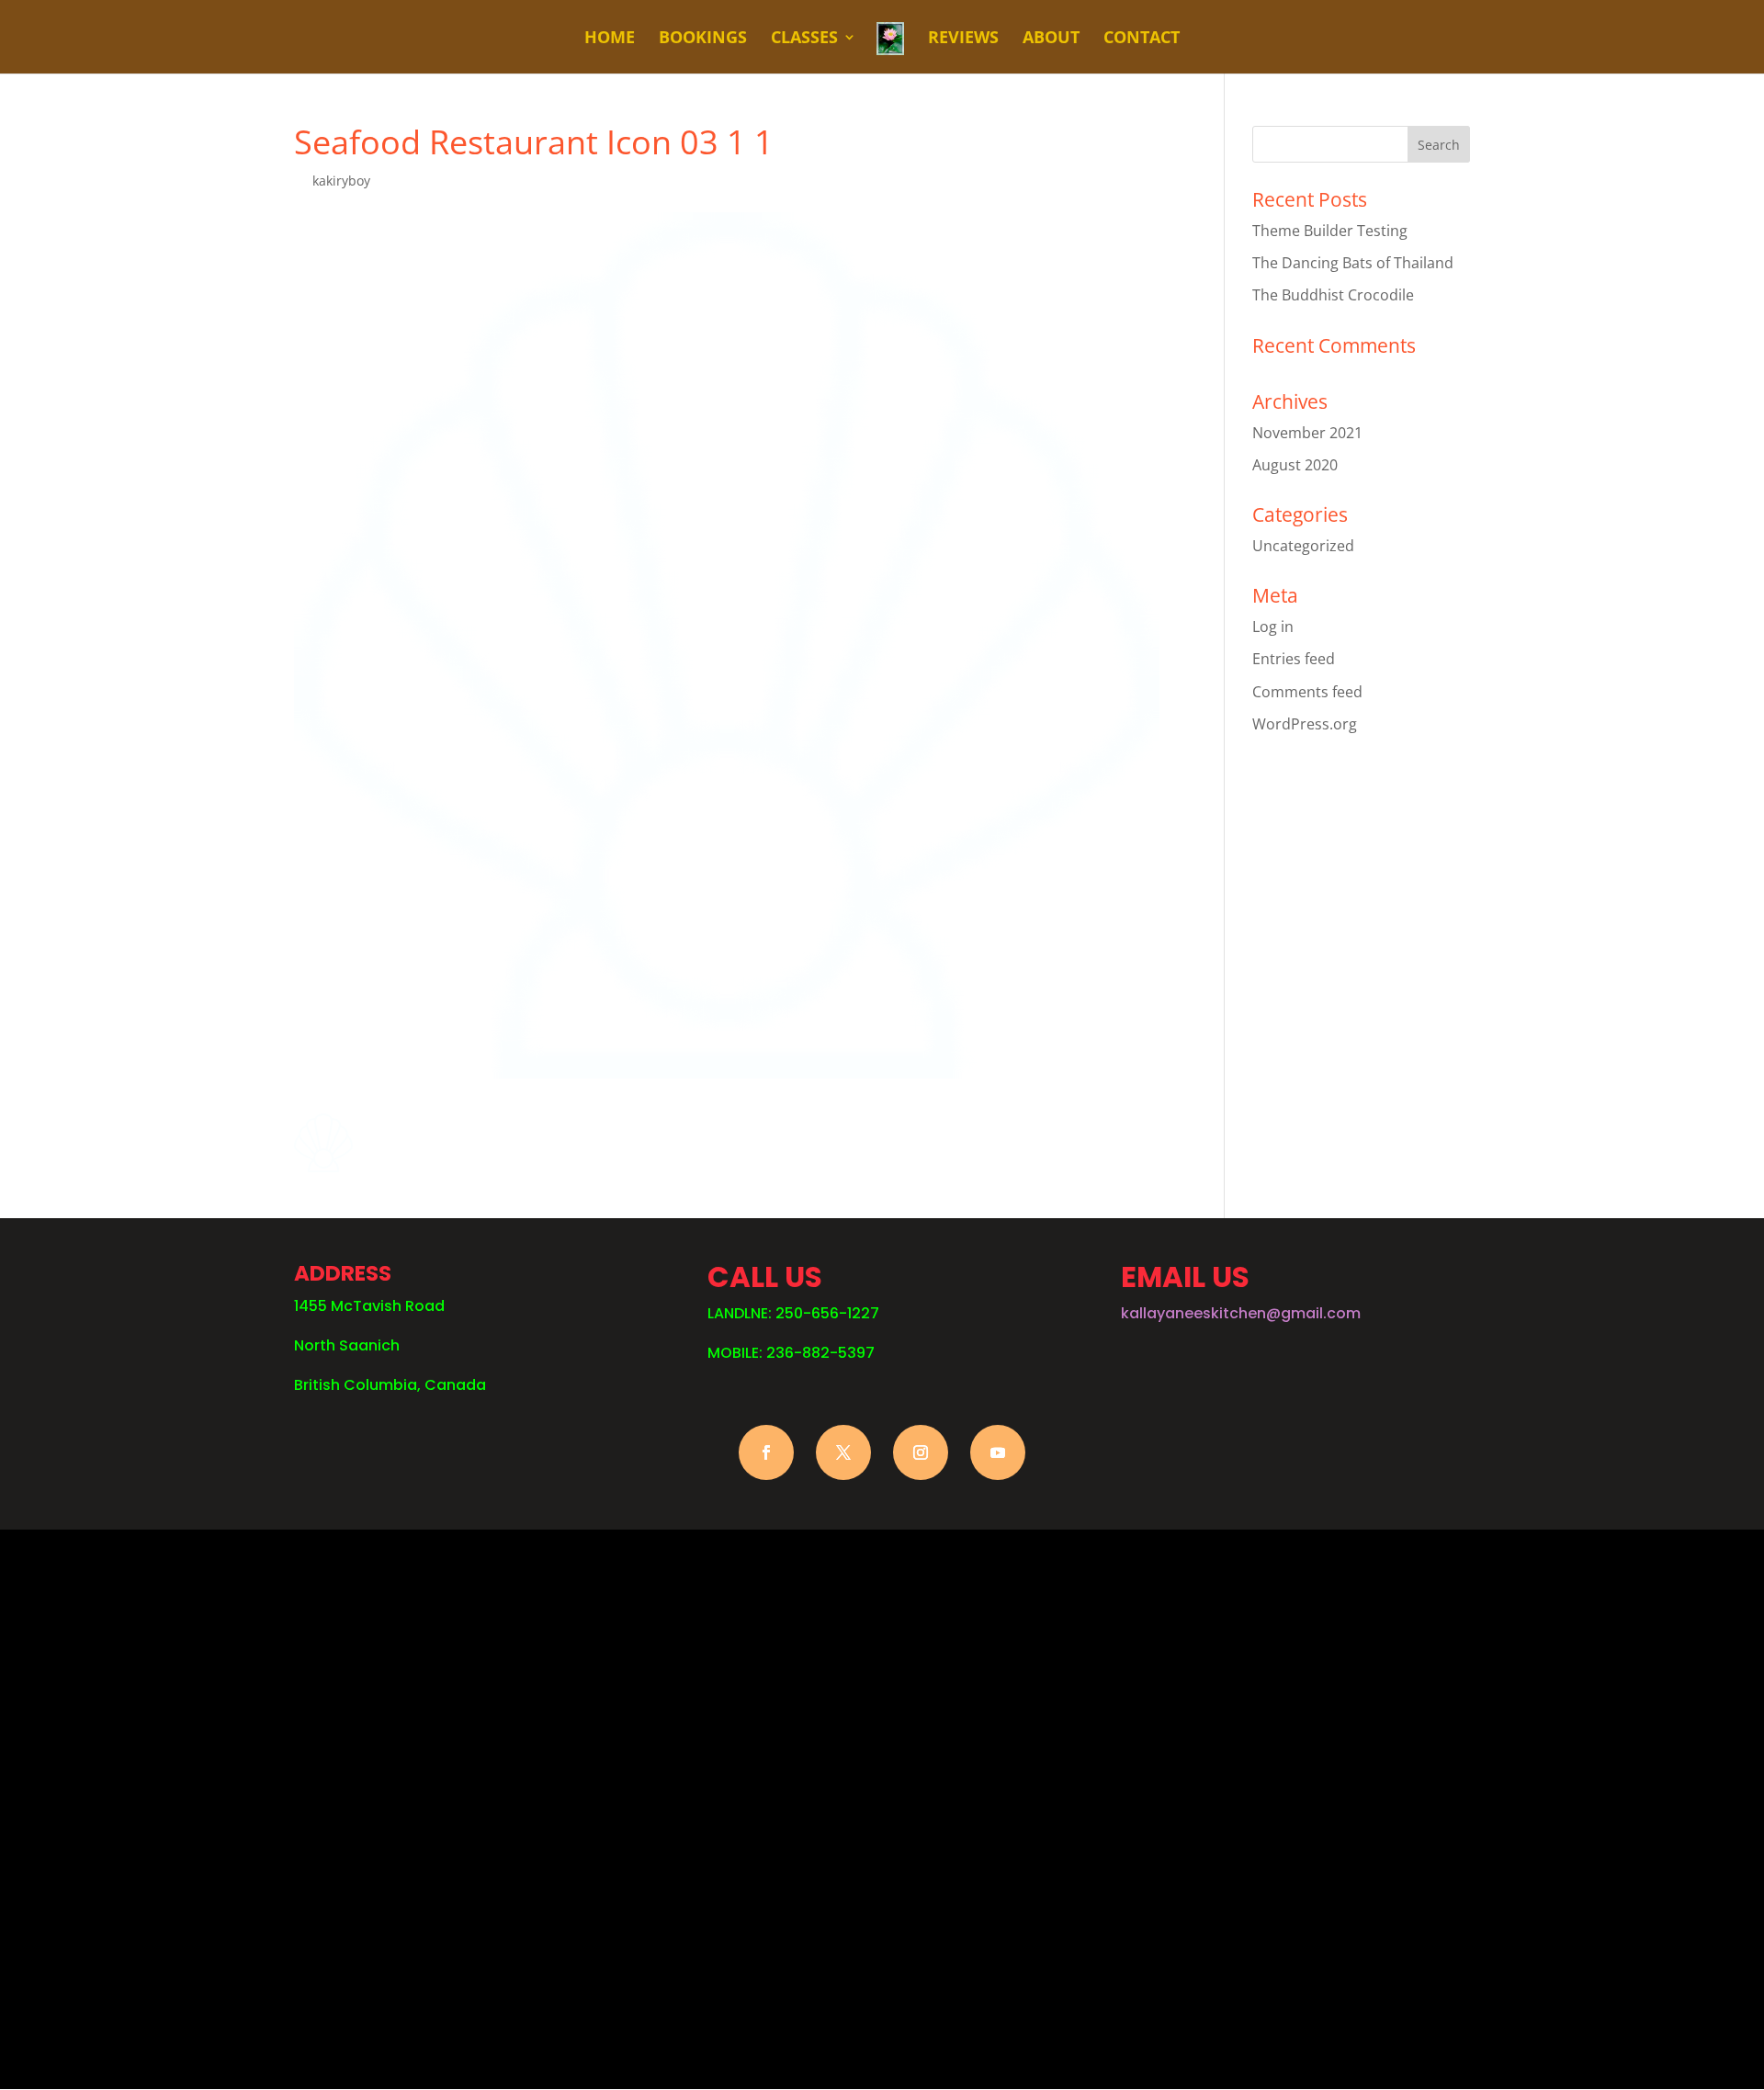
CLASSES (804, 39)
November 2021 (1307, 433)
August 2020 (1295, 465)
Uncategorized (1303, 546)
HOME (610, 39)
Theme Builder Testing (1330, 231)
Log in (1273, 627)
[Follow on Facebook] (766, 1452)
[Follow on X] (843, 1452)
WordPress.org (1305, 724)
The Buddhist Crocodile (1333, 295)
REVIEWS (963, 39)
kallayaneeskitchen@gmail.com (1241, 1313)
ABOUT (1051, 39)
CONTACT (1142, 39)
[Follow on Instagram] (921, 1452)
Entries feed (1294, 659)
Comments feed (1307, 692)
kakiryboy (341, 181)
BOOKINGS (703, 39)
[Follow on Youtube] (998, 1452)
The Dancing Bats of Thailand (1353, 263)
